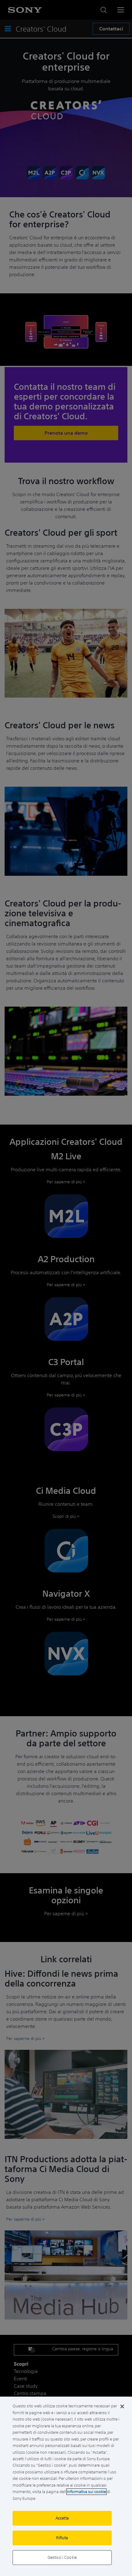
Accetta (62, 2518)
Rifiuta (62, 2538)
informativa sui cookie (86, 2492)
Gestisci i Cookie (62, 2557)
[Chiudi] (122, 2406)
